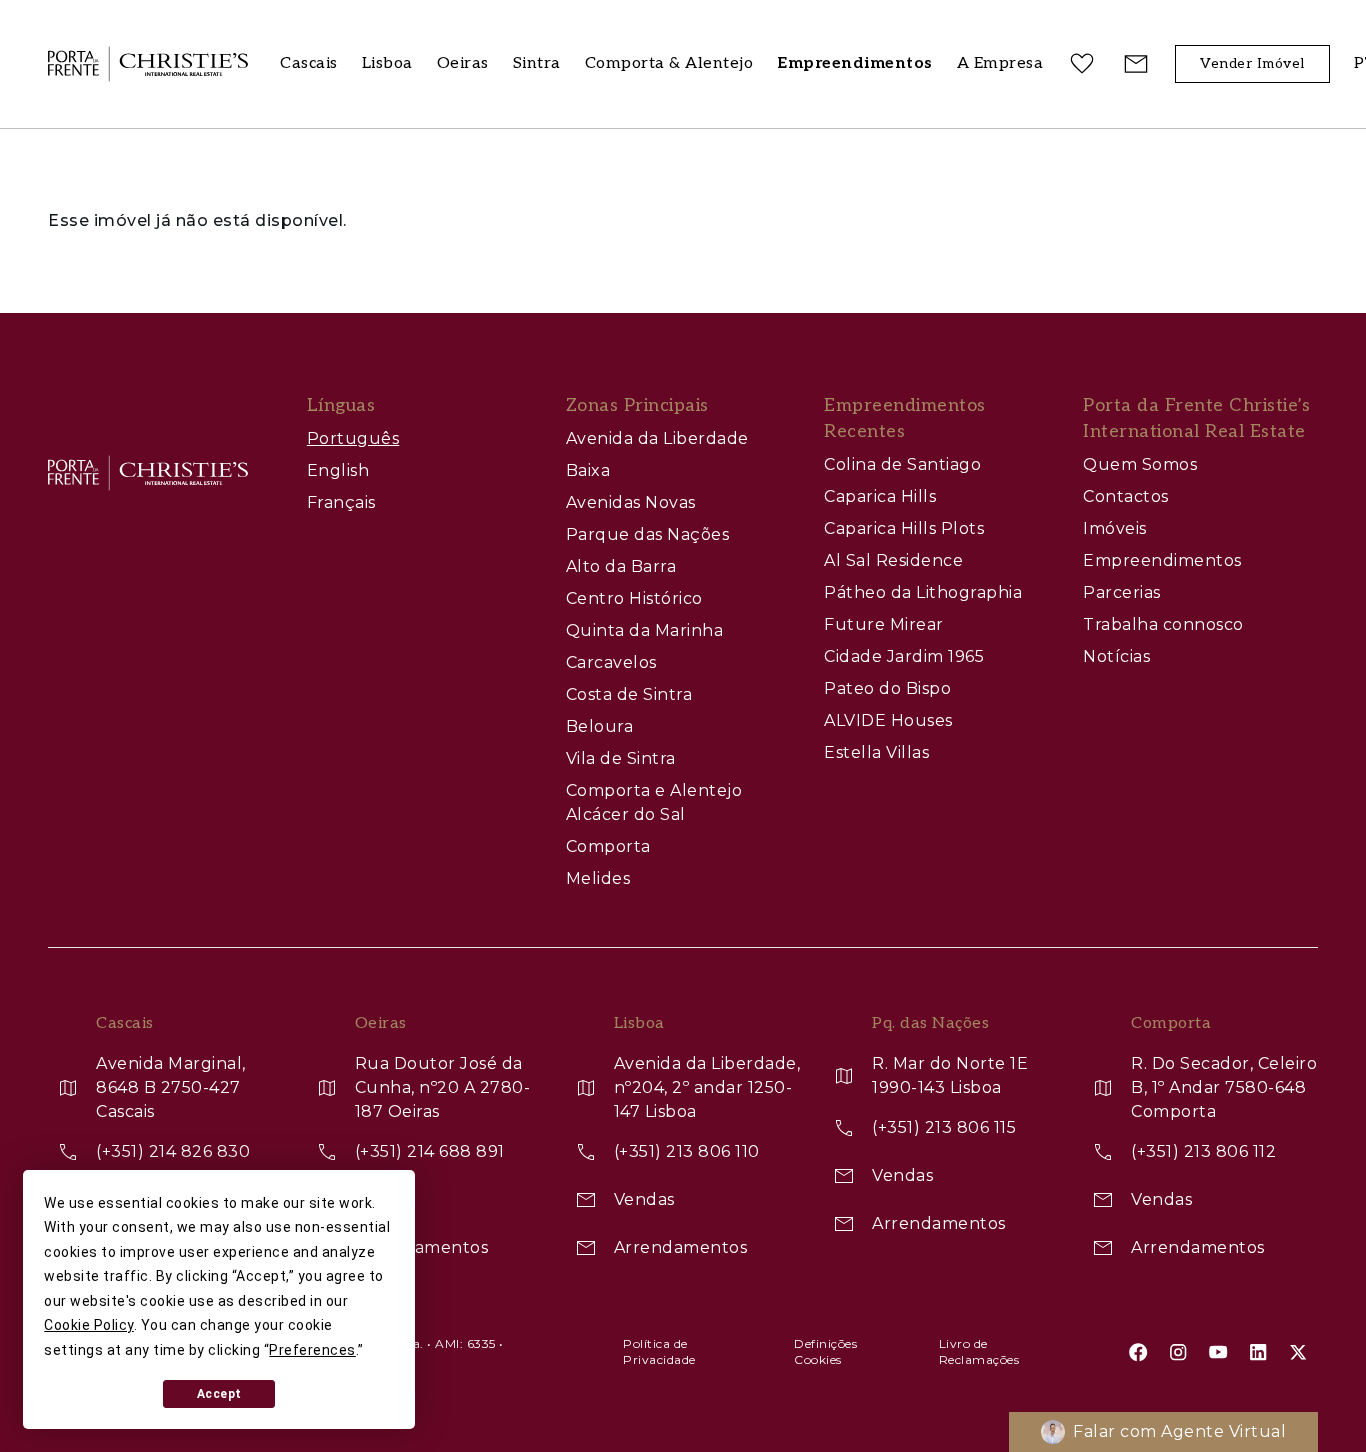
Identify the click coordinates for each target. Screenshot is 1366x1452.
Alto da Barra (621, 566)
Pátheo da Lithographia (923, 592)
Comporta (608, 846)
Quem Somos (1140, 464)
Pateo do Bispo (887, 688)
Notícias (1116, 656)
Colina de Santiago (902, 464)
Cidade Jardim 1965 (904, 656)
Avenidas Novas (631, 502)
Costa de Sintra (629, 694)
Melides (598, 878)
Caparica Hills (880, 496)
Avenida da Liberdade (657, 438)
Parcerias (1122, 592)
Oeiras (463, 63)
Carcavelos (611, 662)
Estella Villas (876, 752)
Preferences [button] (312, 1350)
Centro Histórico (634, 598)
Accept (219, 1394)
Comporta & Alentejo (669, 63)
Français (341, 502)
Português (353, 438)
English (338, 470)
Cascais (309, 63)
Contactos (1126, 496)
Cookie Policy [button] (89, 1325)
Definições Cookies (825, 1351)
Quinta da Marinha (645, 630)
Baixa (588, 470)
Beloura (600, 726)
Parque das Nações (648, 534)
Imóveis (1115, 528)
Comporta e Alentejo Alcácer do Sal (654, 802)
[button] (1000, 64)
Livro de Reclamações (979, 1351)
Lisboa (387, 63)
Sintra (537, 63)
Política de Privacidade (659, 1351)
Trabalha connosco (1163, 624)
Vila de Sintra (621, 758)
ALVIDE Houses (888, 720)
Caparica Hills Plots (904, 528)
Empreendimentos (1162, 560)
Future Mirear (884, 624)
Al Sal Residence (893, 560)
